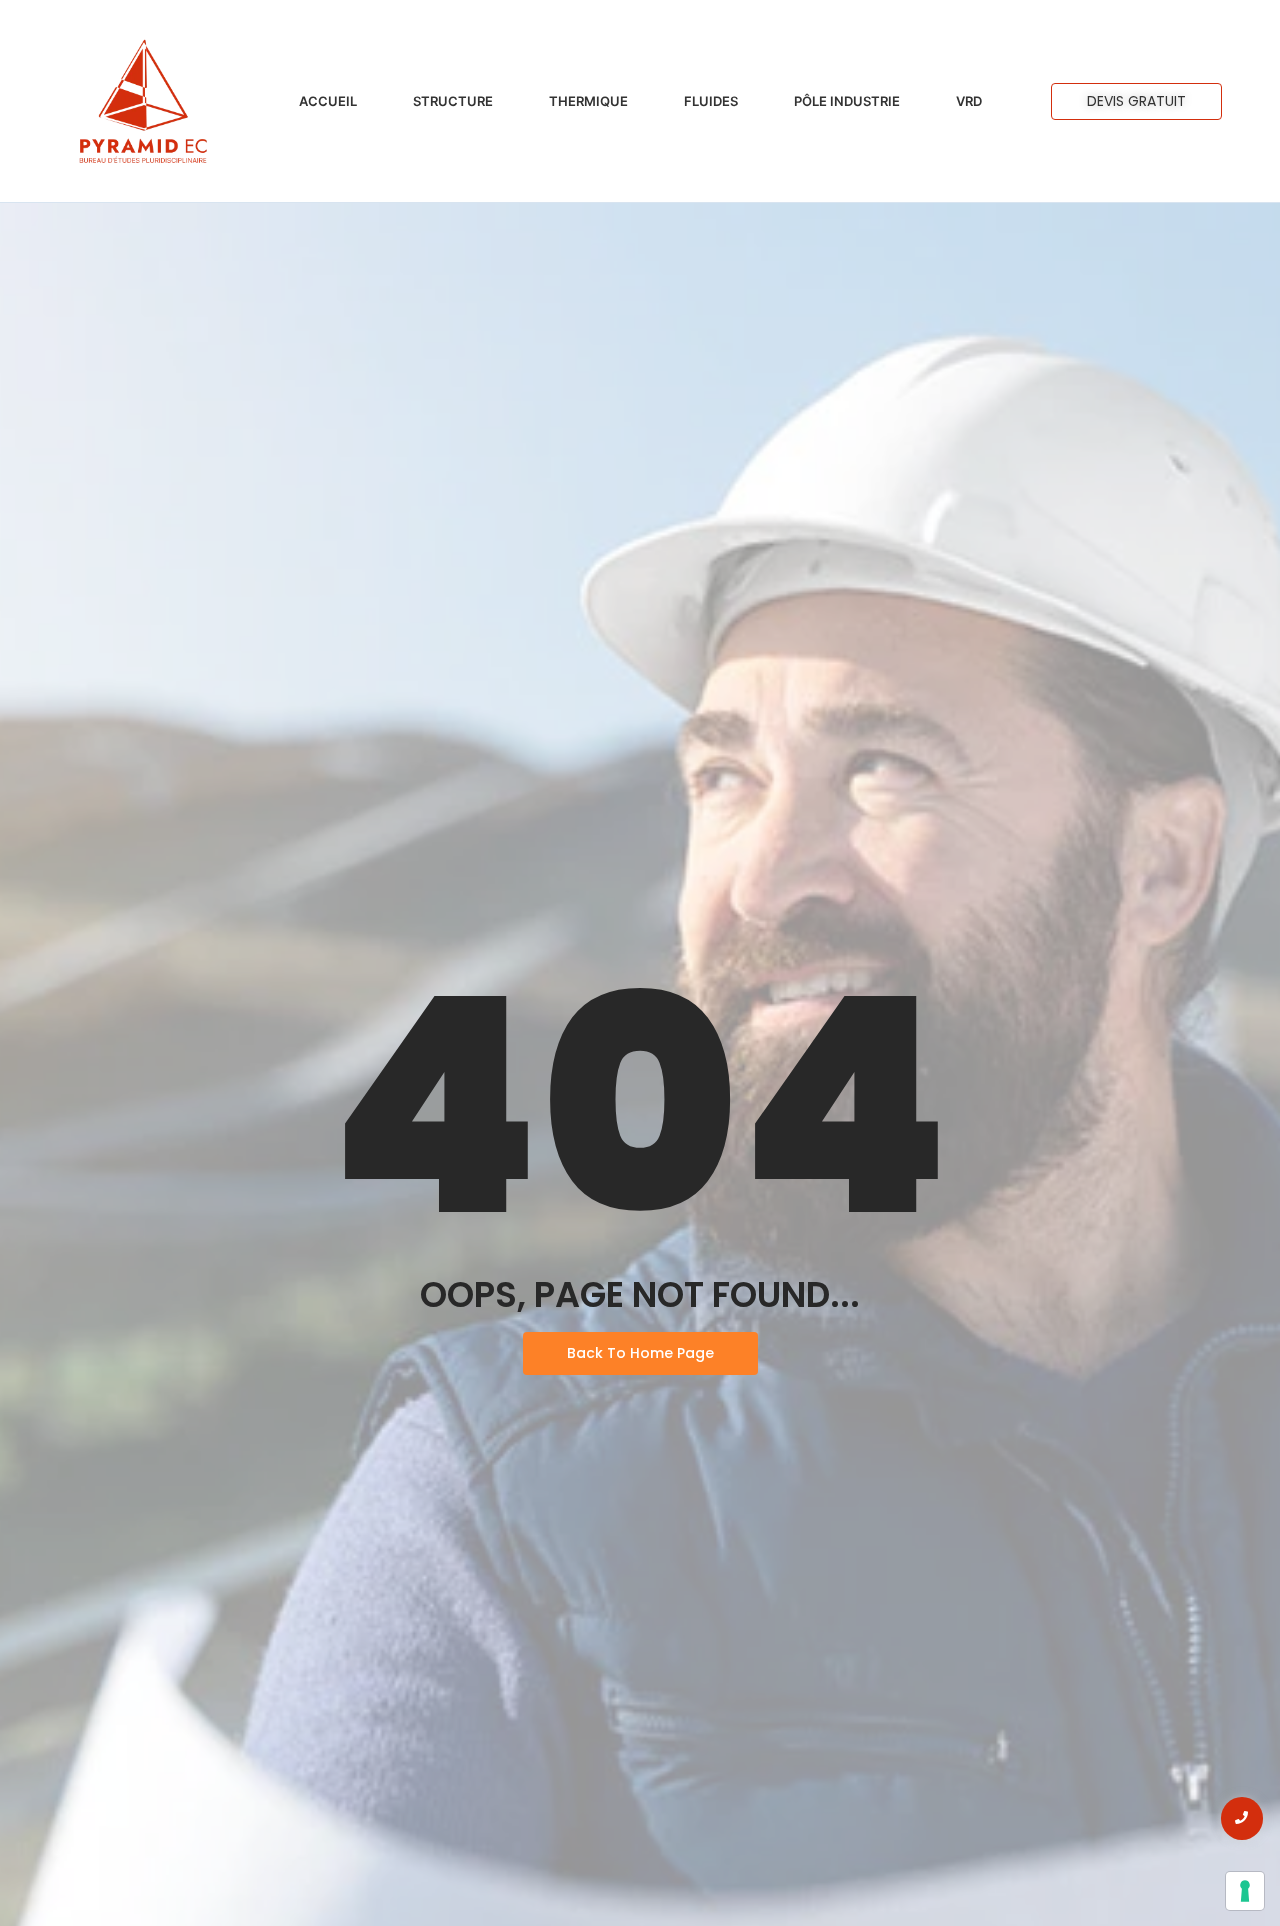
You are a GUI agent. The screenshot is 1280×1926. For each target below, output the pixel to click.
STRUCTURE (453, 101)
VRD (969, 101)
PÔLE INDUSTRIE (847, 101)
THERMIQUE (588, 101)
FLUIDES (711, 101)
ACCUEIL (328, 101)
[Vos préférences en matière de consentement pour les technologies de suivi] (1245, 1891)
